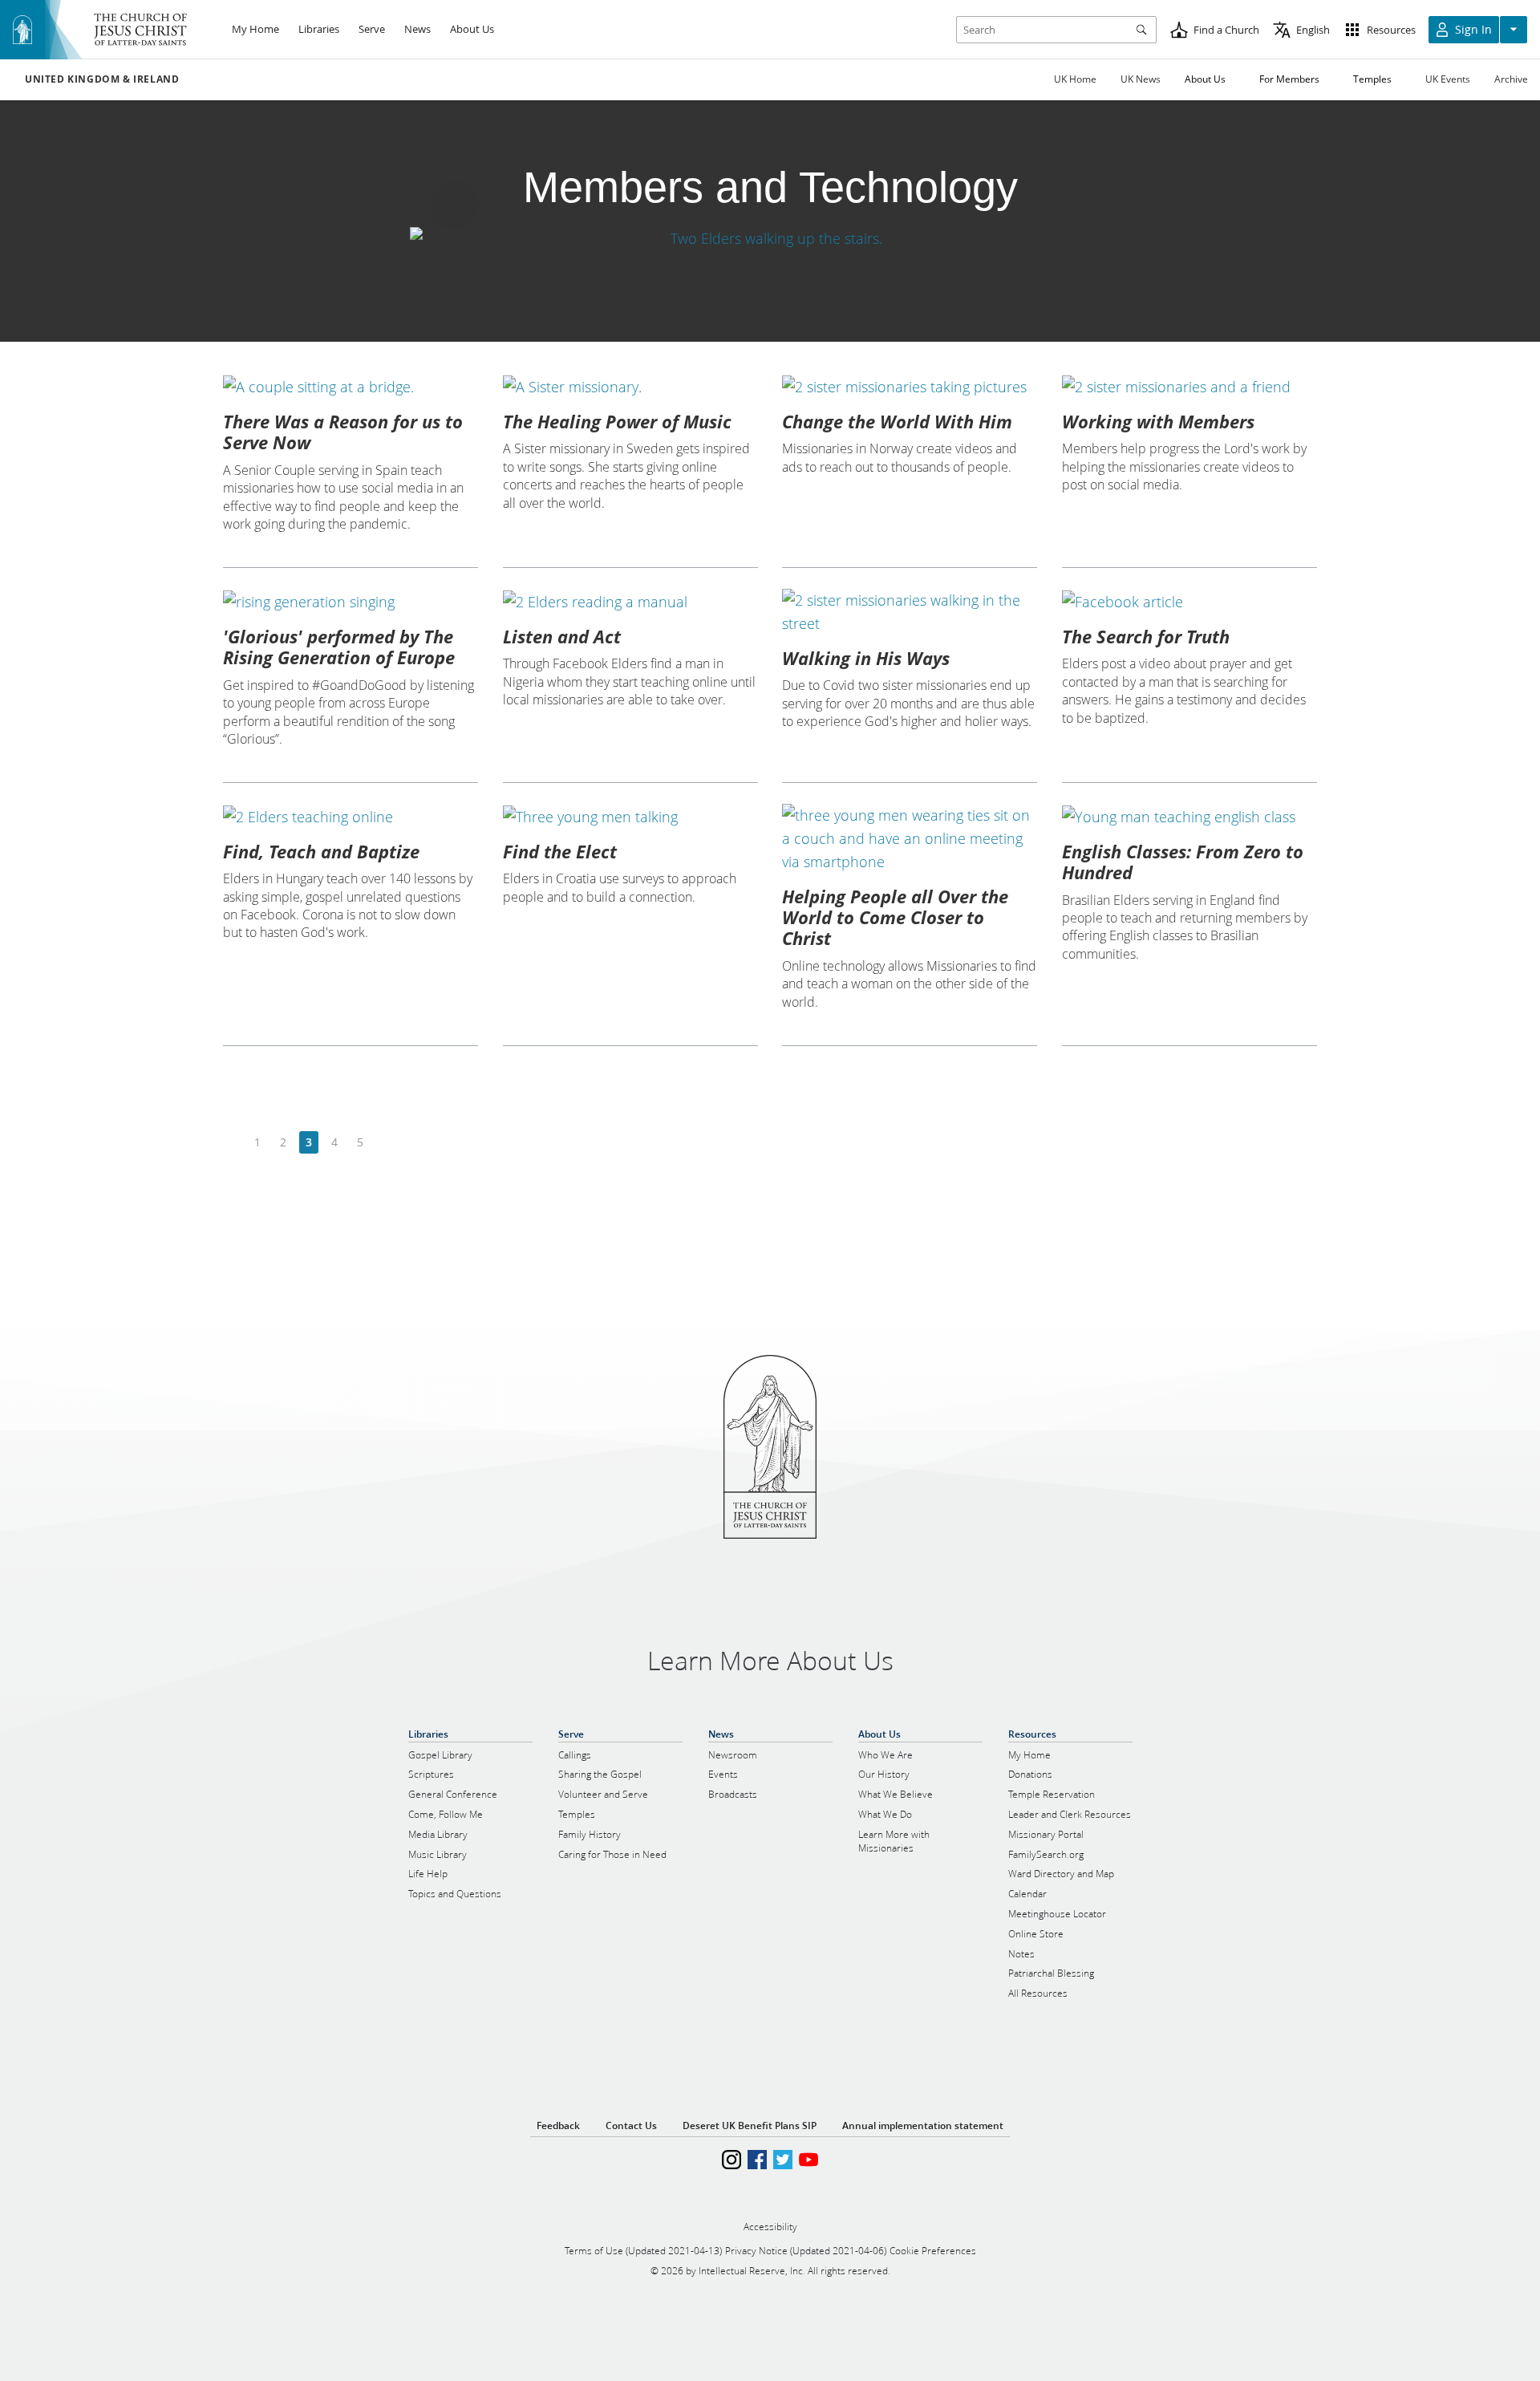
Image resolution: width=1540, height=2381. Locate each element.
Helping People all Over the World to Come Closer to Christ (895, 917)
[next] (385, 1143)
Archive (1511, 79)
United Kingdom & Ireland (102, 79)
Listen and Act (562, 636)
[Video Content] (770, 238)
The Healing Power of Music (617, 421)
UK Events (1448, 79)
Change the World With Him (897, 421)
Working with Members (1158, 421)
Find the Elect (560, 851)
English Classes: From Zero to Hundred (1183, 862)
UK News (1141, 79)
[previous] (232, 1143)
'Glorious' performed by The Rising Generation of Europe (339, 647)
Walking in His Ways (866, 658)
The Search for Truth (1146, 636)
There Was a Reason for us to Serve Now (343, 432)
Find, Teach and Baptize (321, 851)
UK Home (1075, 79)
